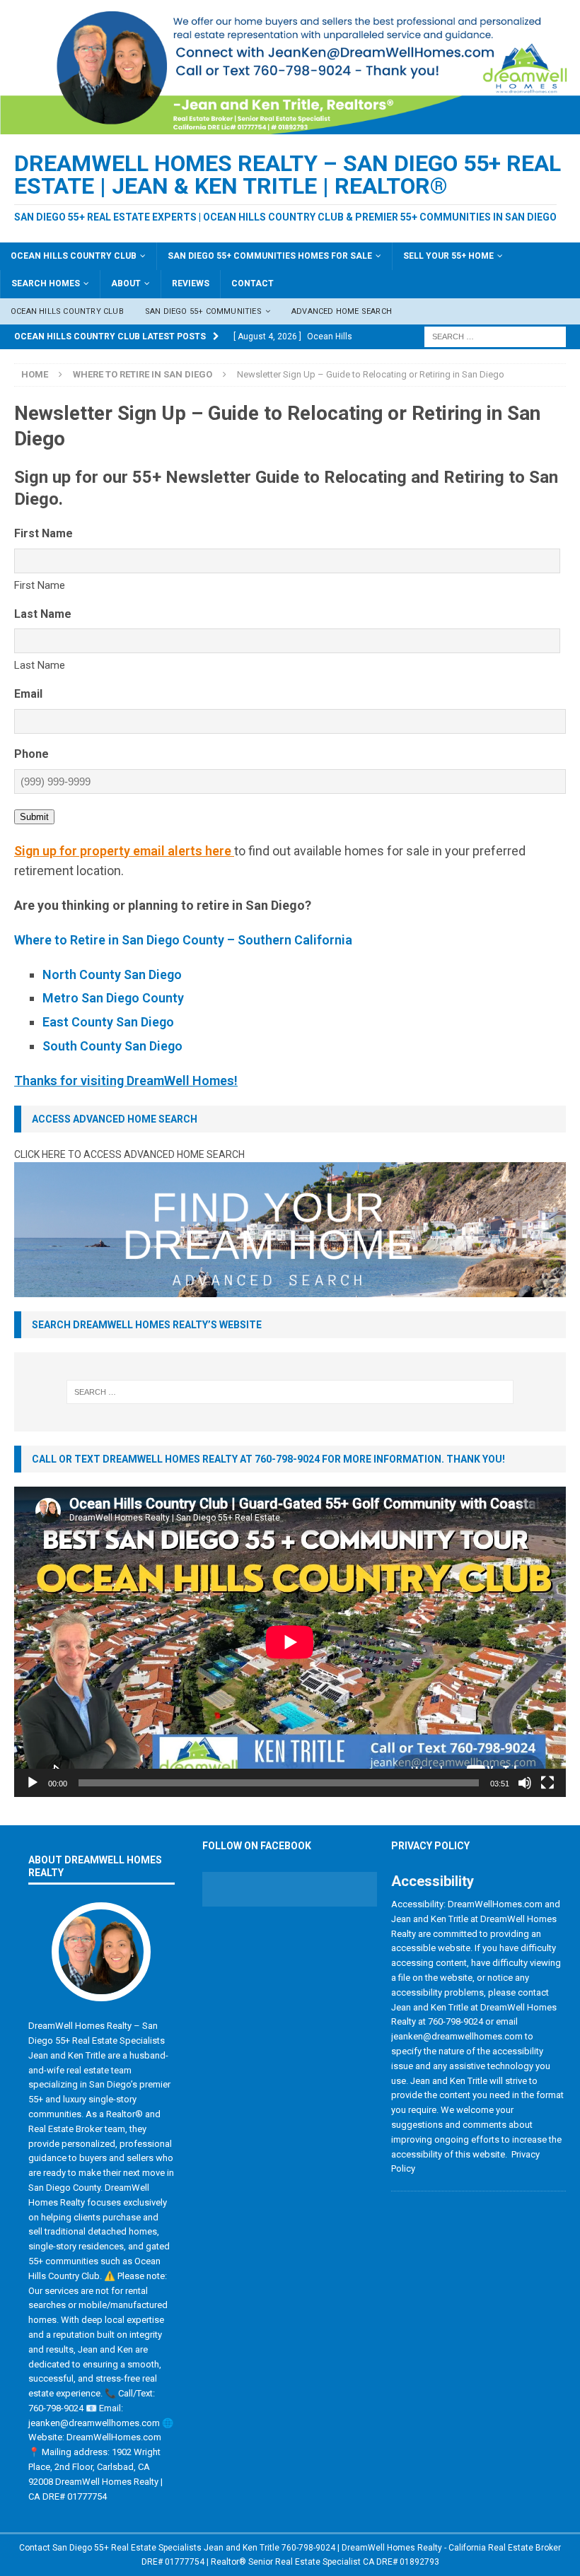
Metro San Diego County (113, 998)
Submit (34, 817)
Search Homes (46, 283)
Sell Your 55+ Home (448, 256)
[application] (290, 1642)
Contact (253, 283)
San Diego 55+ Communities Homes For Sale (270, 256)
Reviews (191, 283)
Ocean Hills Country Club (74, 256)
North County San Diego (112, 974)
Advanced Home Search (342, 311)
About (126, 283)
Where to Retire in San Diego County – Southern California (183, 940)
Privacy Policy (430, 1846)
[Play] (33, 1783)
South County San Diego (112, 1046)
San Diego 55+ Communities (203, 311)
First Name (40, 585)
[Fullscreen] (547, 1783)
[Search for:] (495, 336)
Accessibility (433, 1881)
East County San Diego (108, 1022)
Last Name (40, 665)
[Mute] (525, 1783)
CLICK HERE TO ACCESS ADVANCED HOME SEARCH (129, 1154)
